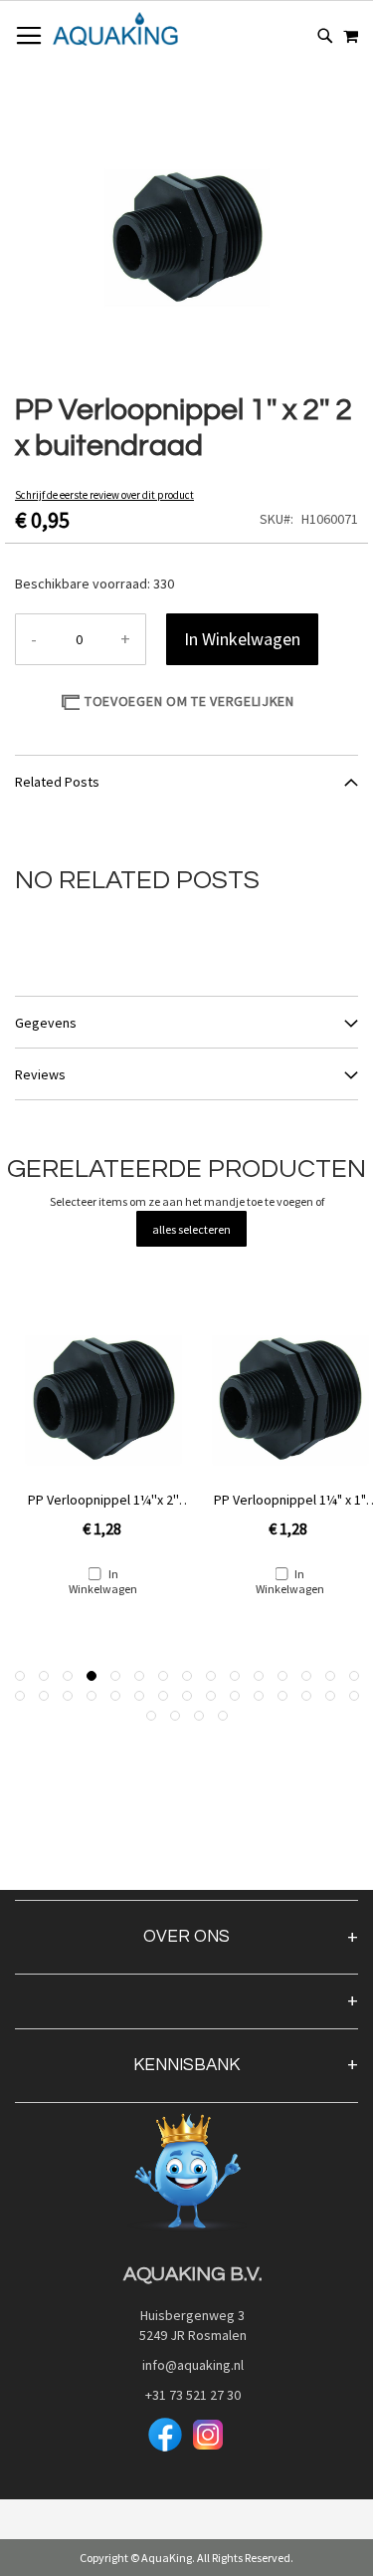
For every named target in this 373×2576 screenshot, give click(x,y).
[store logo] (115, 29)
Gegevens (46, 1023)
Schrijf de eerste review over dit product (104, 495)
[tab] (186, 781)
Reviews (40, 1074)
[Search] (325, 36)
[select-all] (191, 1229)
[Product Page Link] (103, 1402)
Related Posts (57, 782)
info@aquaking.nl (187, 2365)
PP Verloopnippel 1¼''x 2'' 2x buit (103, 1500)
